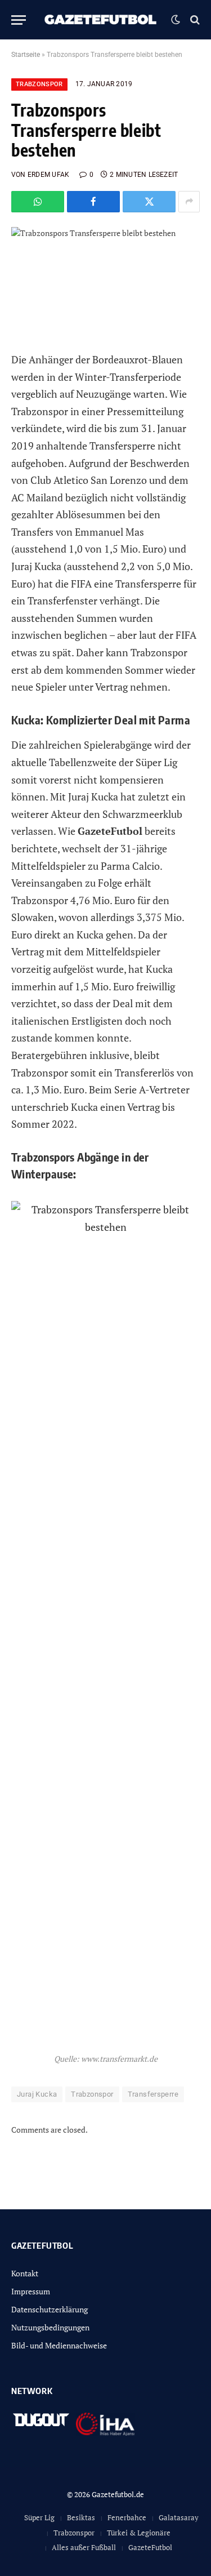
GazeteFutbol (150, 2547)
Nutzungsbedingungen (50, 2327)
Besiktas (81, 2517)
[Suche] (194, 20)
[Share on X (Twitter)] (149, 202)
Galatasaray (179, 2517)
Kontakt (25, 2273)
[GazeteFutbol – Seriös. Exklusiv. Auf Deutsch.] (101, 20)
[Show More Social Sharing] (189, 202)
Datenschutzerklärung (50, 2309)
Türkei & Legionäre (139, 2533)
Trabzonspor (39, 84)
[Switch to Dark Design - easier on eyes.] (176, 20)
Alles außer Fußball (84, 2547)
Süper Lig (39, 2517)
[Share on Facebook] (93, 202)
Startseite (26, 55)
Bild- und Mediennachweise (59, 2345)
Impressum (31, 2291)
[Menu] (19, 20)
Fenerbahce (127, 2517)
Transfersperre (153, 2094)
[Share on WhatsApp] (38, 202)
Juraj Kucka (37, 2094)
